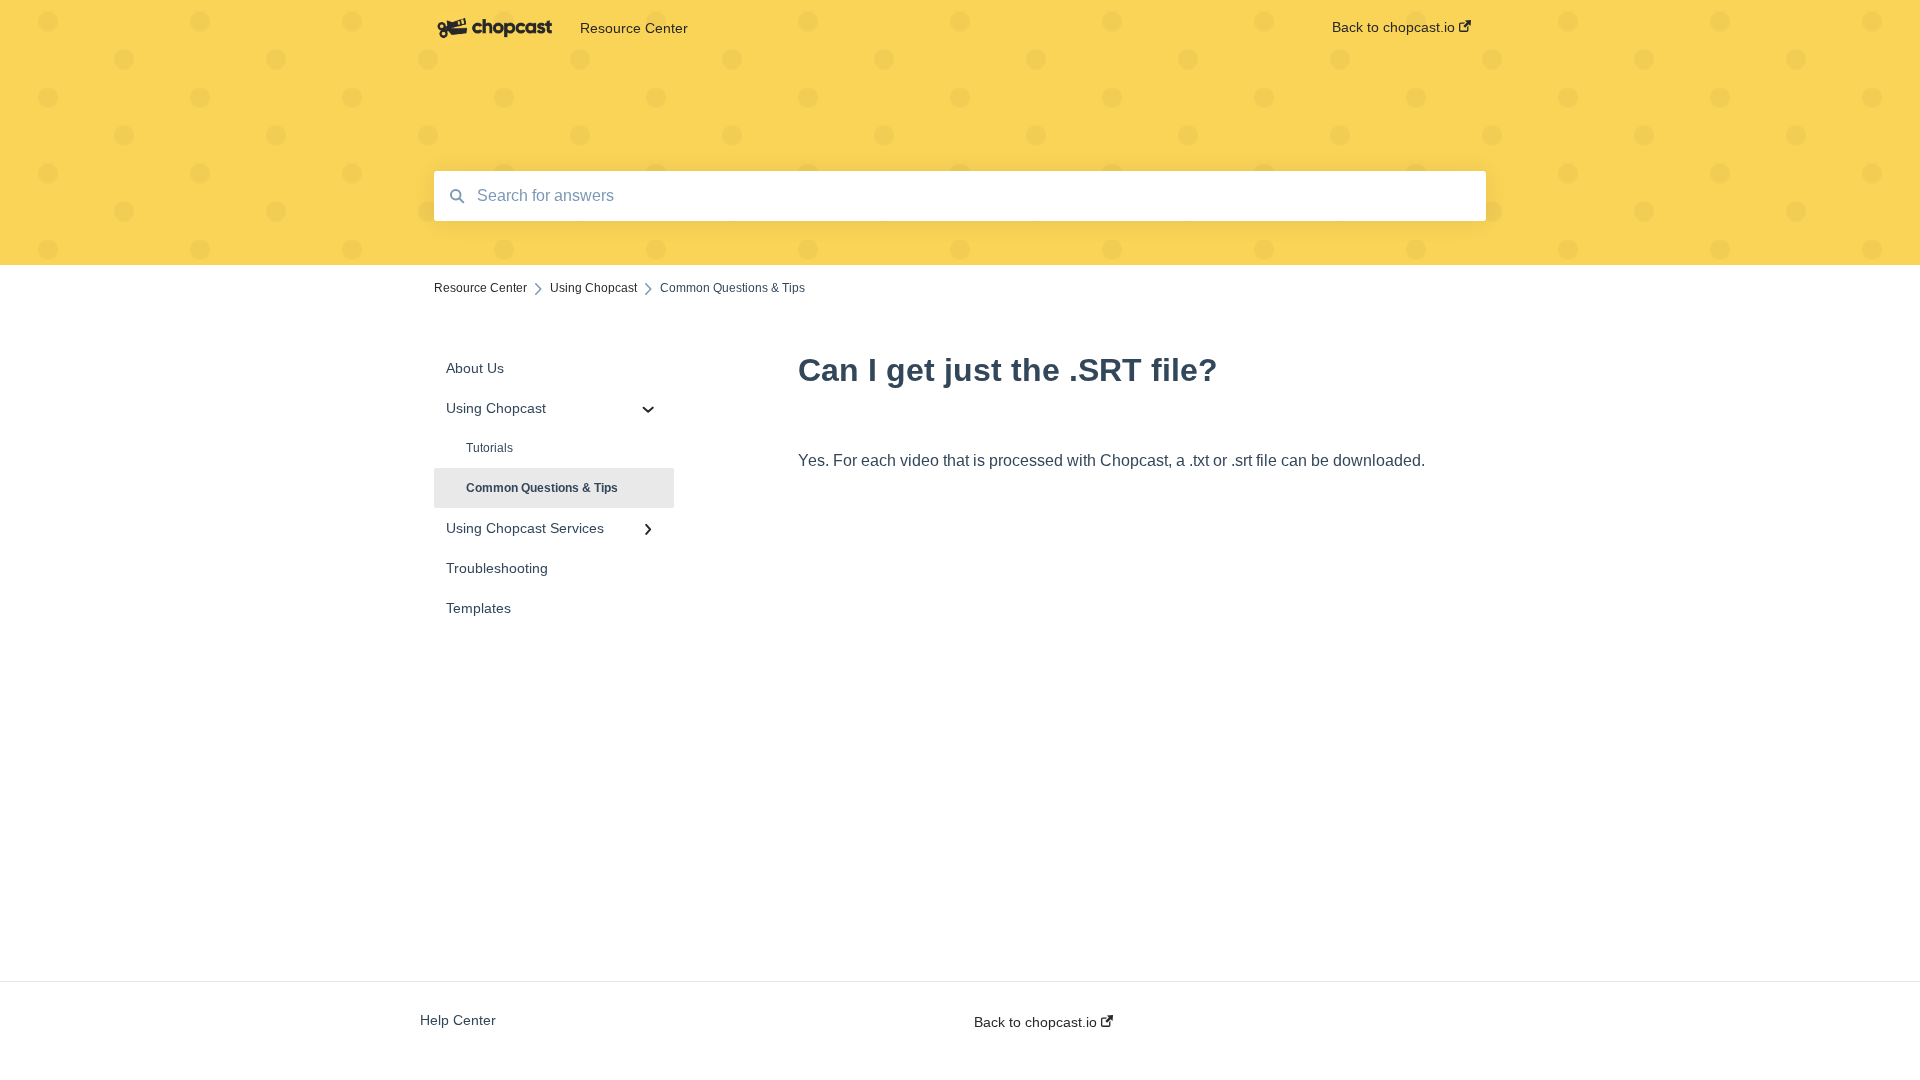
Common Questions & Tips (542, 488)
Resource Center (634, 28)
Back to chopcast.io (1037, 1022)
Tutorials (489, 448)
